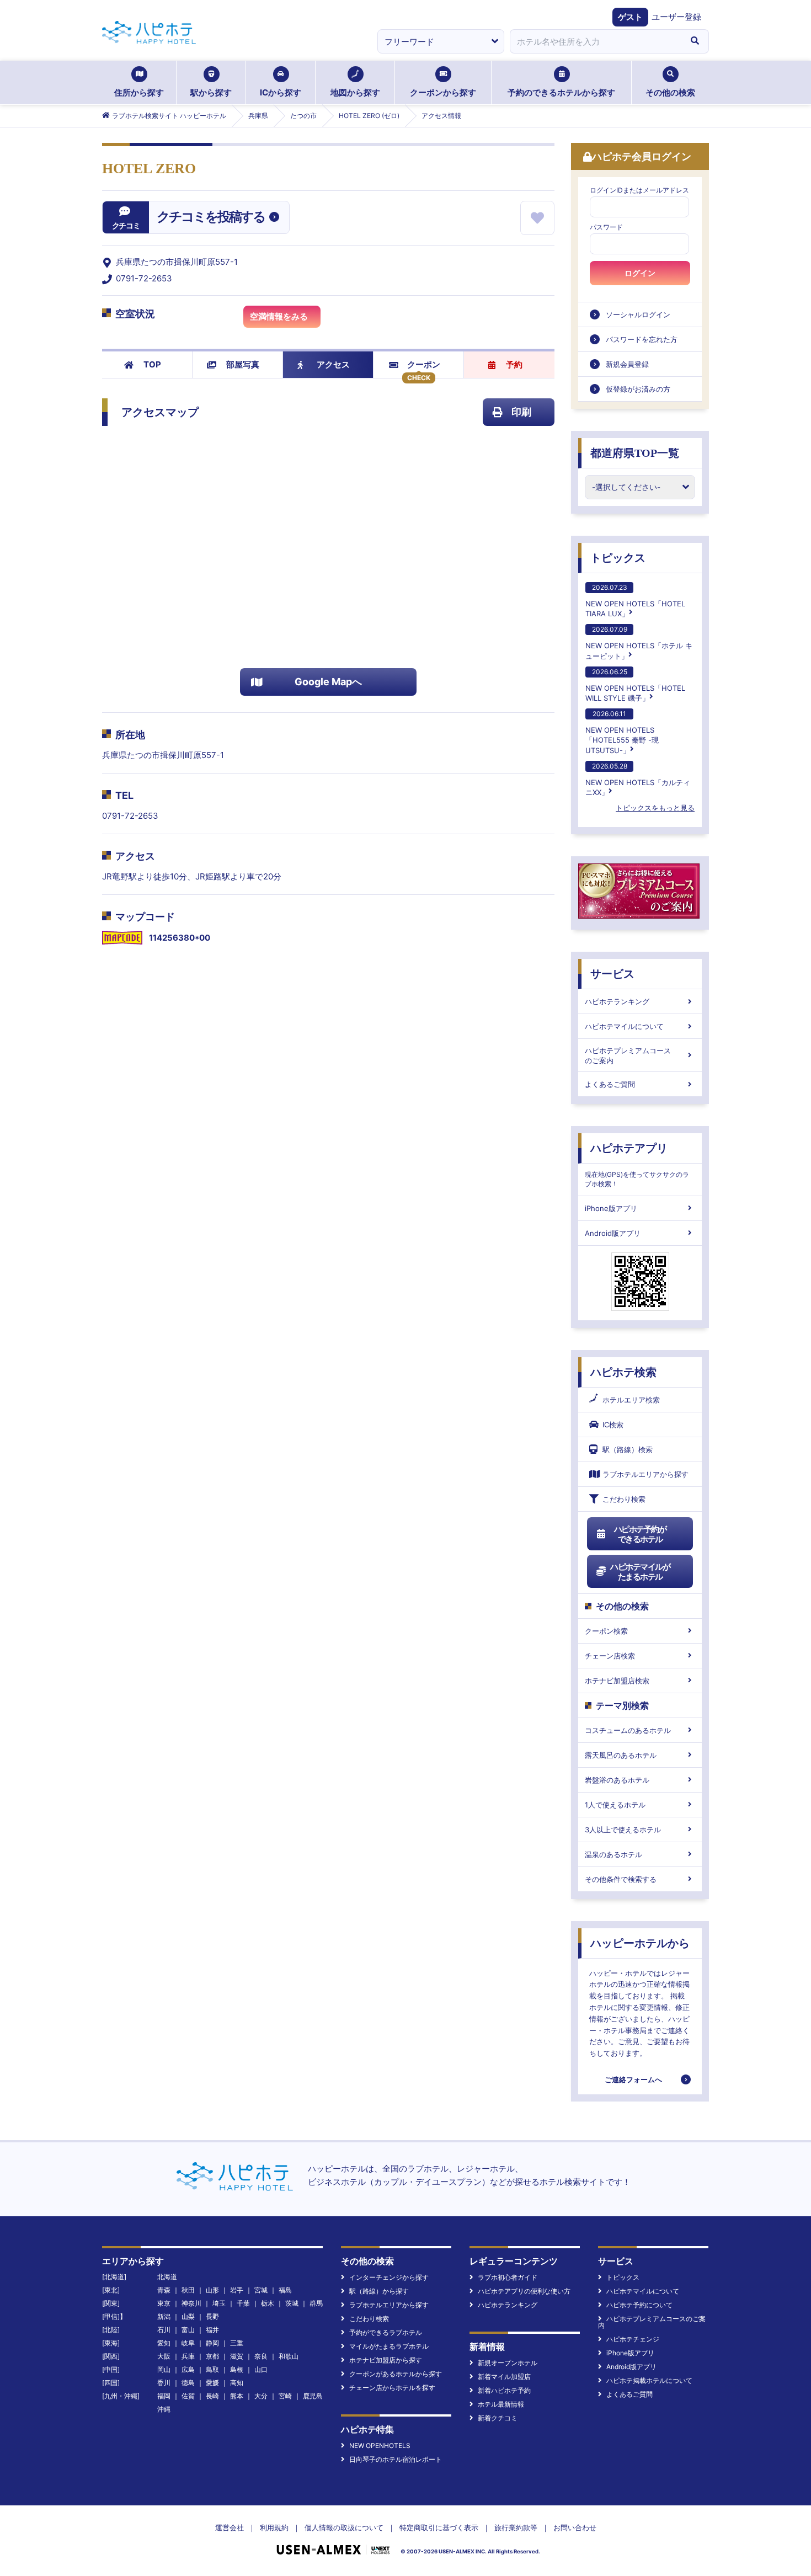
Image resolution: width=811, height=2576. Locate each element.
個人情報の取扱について (344, 2527)
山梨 (188, 2316)
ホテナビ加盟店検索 (617, 1681)
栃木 (268, 2303)
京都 (212, 2356)
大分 (261, 2396)
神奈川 (191, 2303)
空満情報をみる (279, 316)
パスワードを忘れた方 (642, 339)
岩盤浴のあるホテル (617, 1780)
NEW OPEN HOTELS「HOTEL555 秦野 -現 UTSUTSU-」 (622, 732)
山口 (261, 2369)
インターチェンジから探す (389, 2277)
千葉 (243, 2303)
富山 (188, 2330)
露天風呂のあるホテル (621, 1755)
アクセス (333, 364)
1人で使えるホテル (615, 1805)
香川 (164, 2383)
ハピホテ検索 (623, 1372)
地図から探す (355, 92)
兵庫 (188, 2356)
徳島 (188, 2383)
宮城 (261, 2290)
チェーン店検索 (610, 1656)
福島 (285, 2290)
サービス (612, 974)
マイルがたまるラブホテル (389, 2346)
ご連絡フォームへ (633, 2079)
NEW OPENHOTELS (380, 2446)
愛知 (164, 2343)
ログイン (640, 273)
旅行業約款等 (516, 2527)
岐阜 (188, 2343)
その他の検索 (670, 92)
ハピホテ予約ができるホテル (640, 1534)
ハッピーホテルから (640, 1943)
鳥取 (212, 2369)
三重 (237, 2343)
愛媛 (212, 2383)
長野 (212, 2316)
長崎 (212, 2396)
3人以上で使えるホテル (623, 1830)
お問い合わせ (575, 2527)
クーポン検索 (606, 1631)
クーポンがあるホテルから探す (396, 2374)
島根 (237, 2369)
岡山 (164, 2369)
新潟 (164, 2316)
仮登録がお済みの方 (638, 389)
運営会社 (230, 2527)
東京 (164, 2303)
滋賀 (237, 2356)
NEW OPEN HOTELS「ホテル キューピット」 (639, 642)
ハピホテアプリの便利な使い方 (524, 2291)
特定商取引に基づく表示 (439, 2527)
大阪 (164, 2356)
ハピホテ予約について (639, 2305)
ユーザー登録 (676, 17)
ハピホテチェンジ (633, 2339)
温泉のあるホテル (613, 1854)
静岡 (212, 2343)
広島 (188, 2369)
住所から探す (139, 92)
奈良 (261, 2356)
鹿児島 (313, 2396)
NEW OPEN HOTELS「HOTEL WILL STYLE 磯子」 (635, 685)
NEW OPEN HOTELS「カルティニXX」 (638, 779)
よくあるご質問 (610, 1084)
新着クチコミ (498, 2418)
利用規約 (274, 2527)
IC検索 (613, 1425)
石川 (164, 2330)
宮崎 (285, 2396)
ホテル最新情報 (501, 2404)
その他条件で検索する (621, 1879)
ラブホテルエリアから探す (645, 1474)
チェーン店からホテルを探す (392, 2388)
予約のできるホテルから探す (561, 92)
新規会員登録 (627, 364)
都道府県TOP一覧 (635, 453)
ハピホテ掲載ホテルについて (649, 2380)
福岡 (164, 2396)
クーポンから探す (443, 92)
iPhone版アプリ (611, 1208)
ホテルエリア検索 (631, 1400)
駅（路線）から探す (379, 2291)
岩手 (237, 2290)
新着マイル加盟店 (504, 2377)
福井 (212, 2330)
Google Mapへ (328, 682)
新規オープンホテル (508, 2363)
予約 (514, 364)
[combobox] (595, 41)
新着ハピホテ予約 (504, 2390)
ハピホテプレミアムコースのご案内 (628, 1055)
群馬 (316, 2303)
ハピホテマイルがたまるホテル (640, 1572)
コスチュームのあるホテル (628, 1730)
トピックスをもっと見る (655, 808)
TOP (152, 364)
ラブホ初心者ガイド (508, 2277)
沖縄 (164, 2409)
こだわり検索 (624, 1499)
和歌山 (289, 2356)
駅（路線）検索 (628, 1449)
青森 (164, 2290)
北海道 (167, 2277)
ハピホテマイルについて (624, 1026)
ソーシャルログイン (638, 314)
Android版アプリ (613, 1233)
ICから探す (281, 92)
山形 (212, 2290)
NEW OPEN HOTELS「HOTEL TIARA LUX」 (635, 601)
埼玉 (219, 2303)
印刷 (521, 412)
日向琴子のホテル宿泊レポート (396, 2459)
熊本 (237, 2396)
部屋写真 (243, 364)
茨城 (292, 2303)
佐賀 (188, 2396)
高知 (237, 2383)
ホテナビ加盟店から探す (386, 2360)
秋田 (188, 2290)
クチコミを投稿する (211, 217)
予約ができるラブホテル (386, 2332)
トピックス (618, 558)
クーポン (424, 364)
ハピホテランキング (617, 1001)
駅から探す (211, 92)
